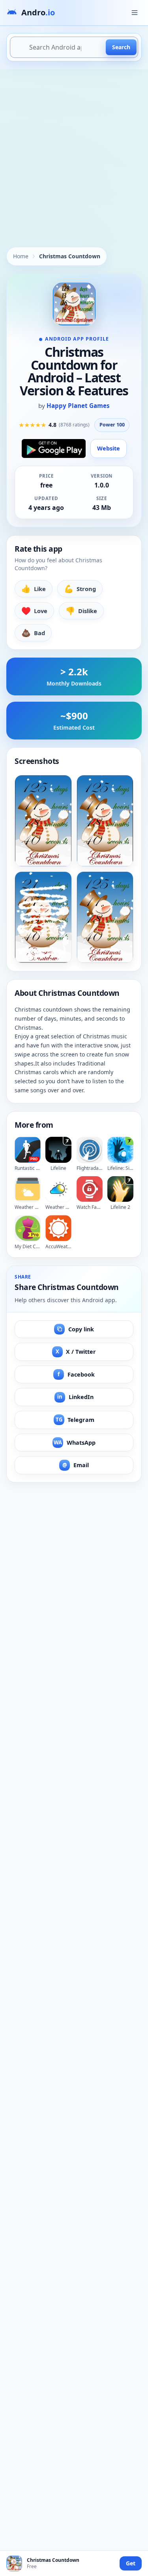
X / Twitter (76, 1352)
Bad (33, 633)
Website (109, 448)
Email (76, 1465)
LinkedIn (75, 1397)
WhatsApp (75, 1443)
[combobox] (74, 47)
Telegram (75, 1420)
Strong (80, 588)
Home (21, 256)
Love (34, 611)
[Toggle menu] (135, 13)
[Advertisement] (74, 147)
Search (121, 47)
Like (34, 588)
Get (131, 2563)
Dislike (81, 611)
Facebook (76, 1374)
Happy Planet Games (78, 406)
